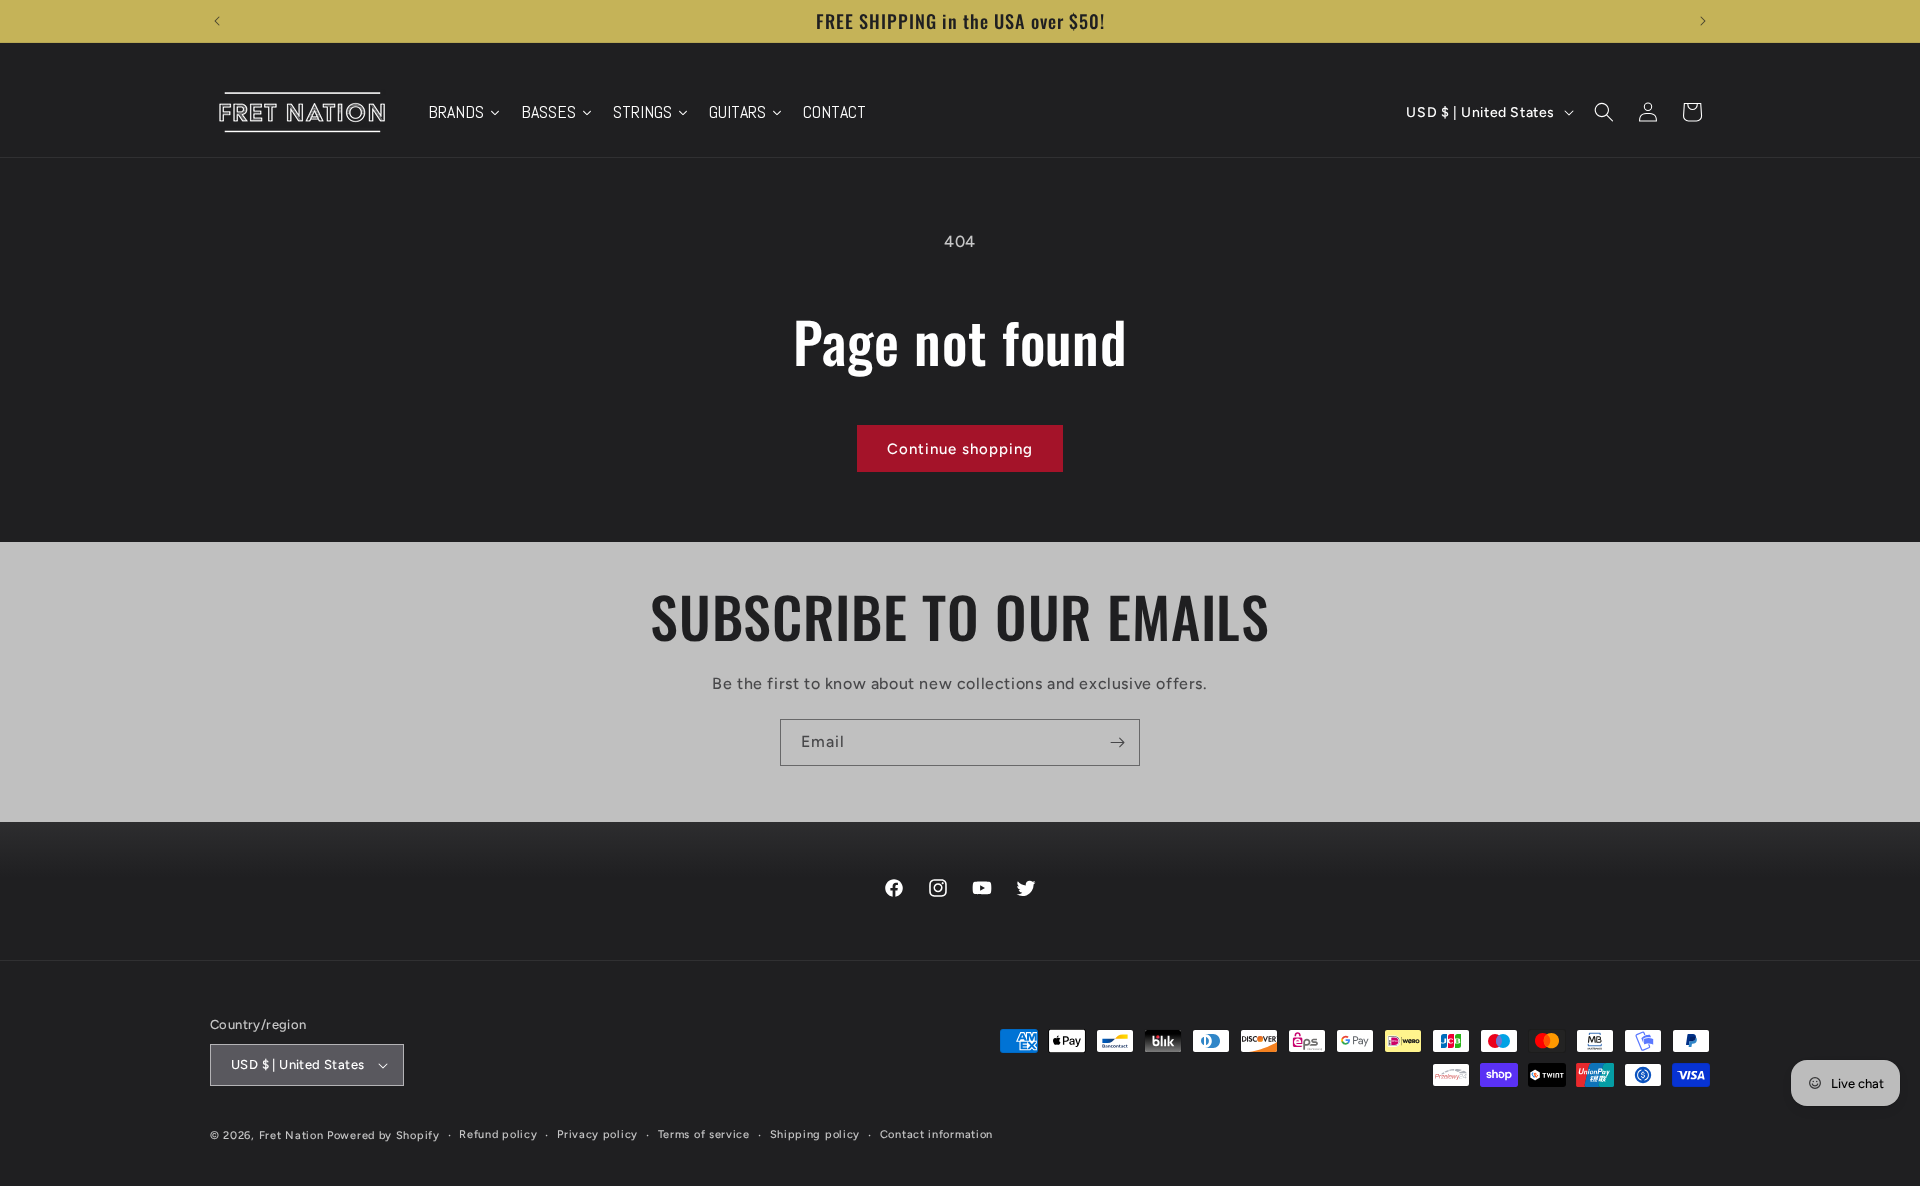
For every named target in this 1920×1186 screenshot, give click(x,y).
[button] (1604, 112)
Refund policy (498, 1134)
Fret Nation (291, 1135)
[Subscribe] (1117, 742)
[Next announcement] (1703, 21)
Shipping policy (815, 1134)
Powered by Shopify (383, 1135)
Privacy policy (597, 1134)
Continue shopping (960, 449)
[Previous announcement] (217, 21)
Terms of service (704, 1134)
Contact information (936, 1134)
